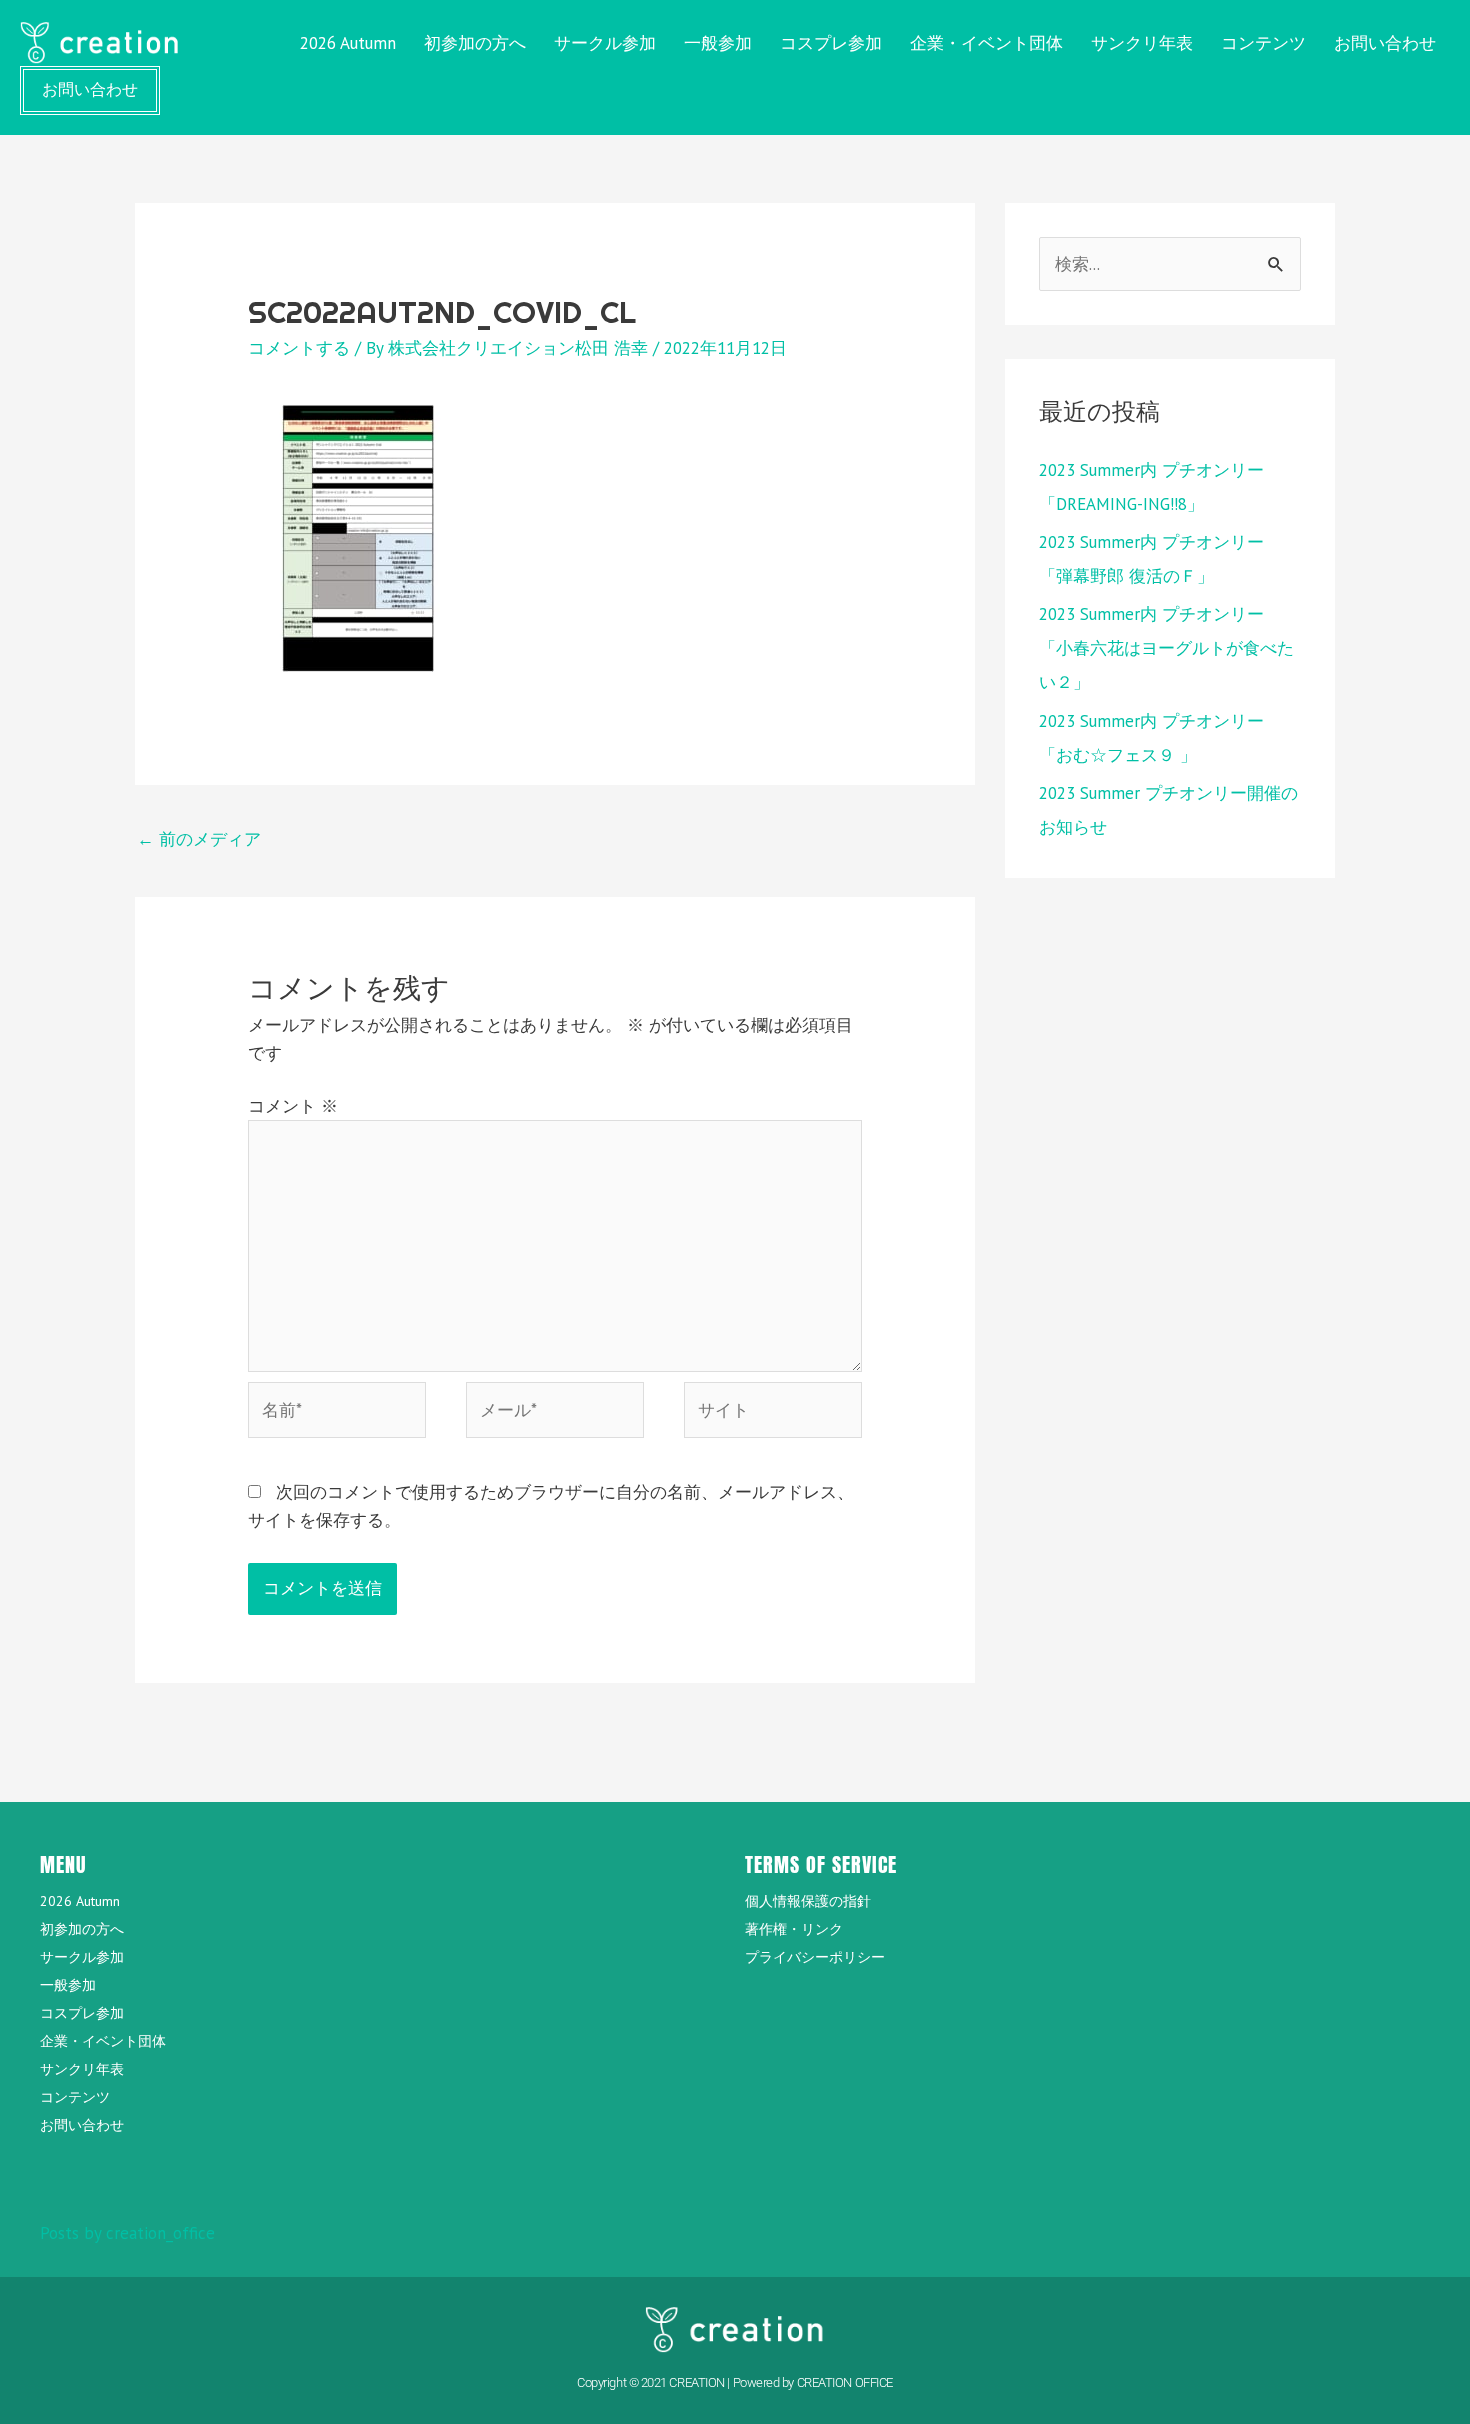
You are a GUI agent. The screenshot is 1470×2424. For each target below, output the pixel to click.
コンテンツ (1263, 43)
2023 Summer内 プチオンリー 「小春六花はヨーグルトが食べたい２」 (1166, 648)
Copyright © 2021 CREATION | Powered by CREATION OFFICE (735, 2382)
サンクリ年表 (1142, 43)
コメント (293, 1106)
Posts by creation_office (127, 2233)
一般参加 (718, 43)
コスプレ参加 (831, 43)
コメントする (299, 348)
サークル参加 (605, 43)
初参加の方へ (475, 43)
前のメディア (199, 839)
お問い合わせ (1385, 43)
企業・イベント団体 (986, 43)
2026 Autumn (348, 43)
